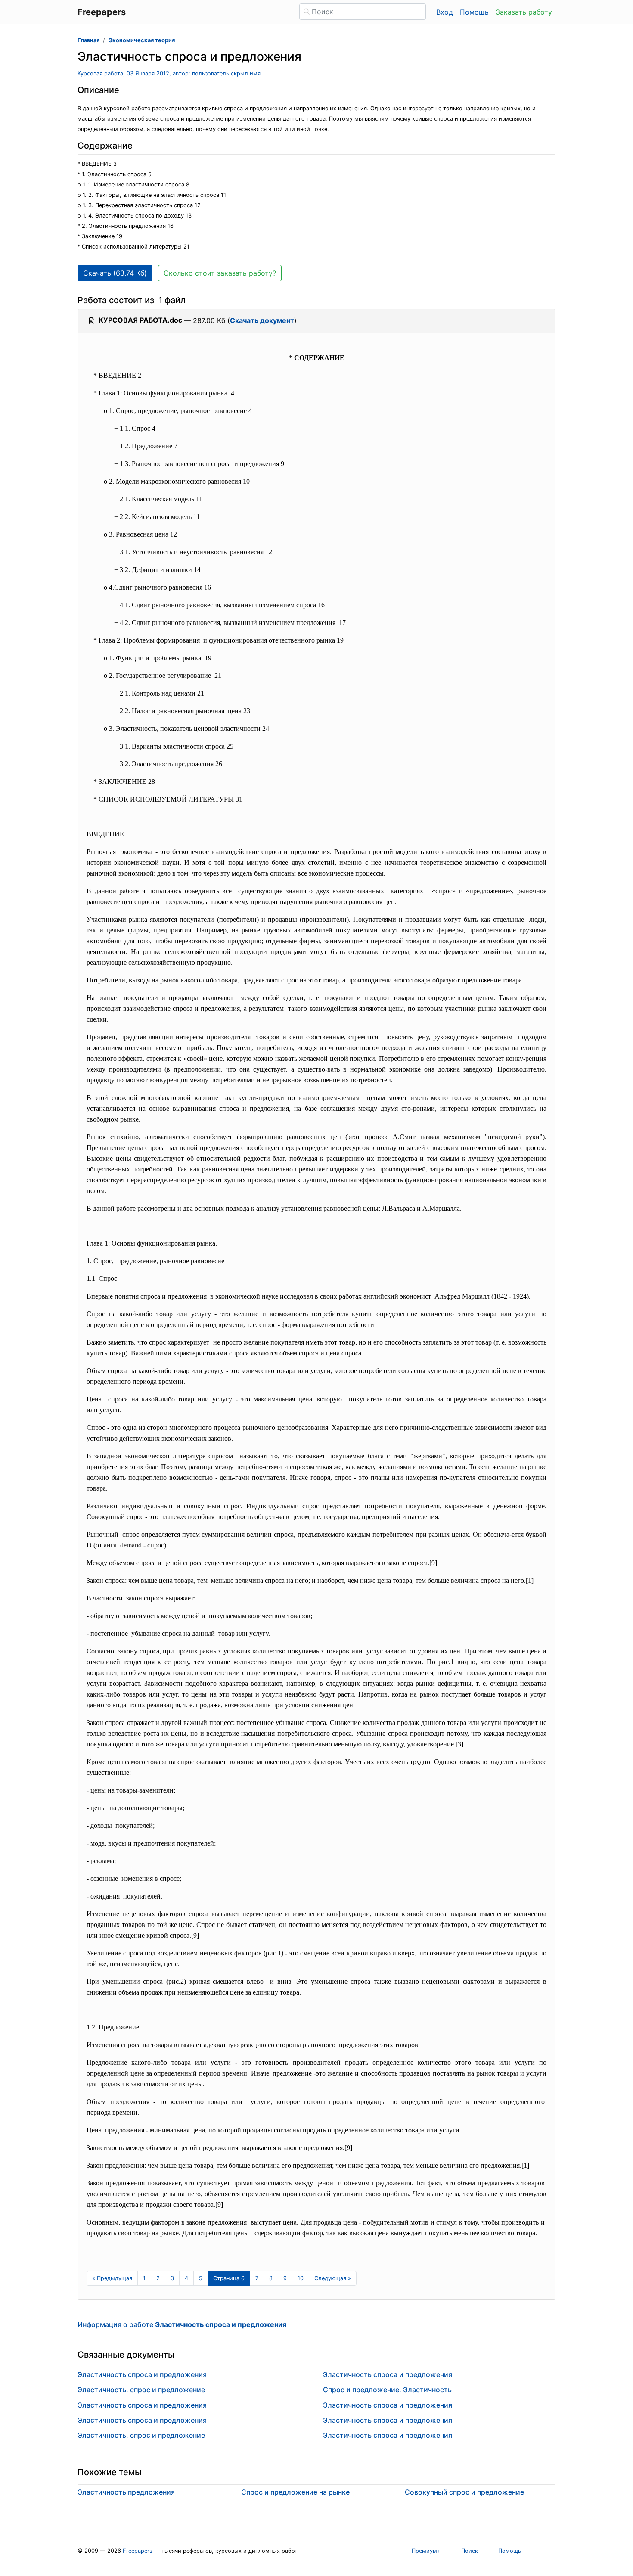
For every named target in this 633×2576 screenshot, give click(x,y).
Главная (88, 40)
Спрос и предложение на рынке (295, 2492)
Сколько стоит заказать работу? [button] (220, 273)
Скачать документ (262, 320)
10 (301, 2278)
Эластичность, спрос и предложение (141, 2390)
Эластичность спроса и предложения (142, 2374)
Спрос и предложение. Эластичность (387, 2390)
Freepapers (138, 2551)
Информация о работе (182, 2324)
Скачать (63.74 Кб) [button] (115, 273)
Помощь (474, 12)
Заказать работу (524, 12)
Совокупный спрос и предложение (464, 2492)
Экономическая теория (142, 40)
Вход (445, 12)
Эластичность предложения (126, 2492)
